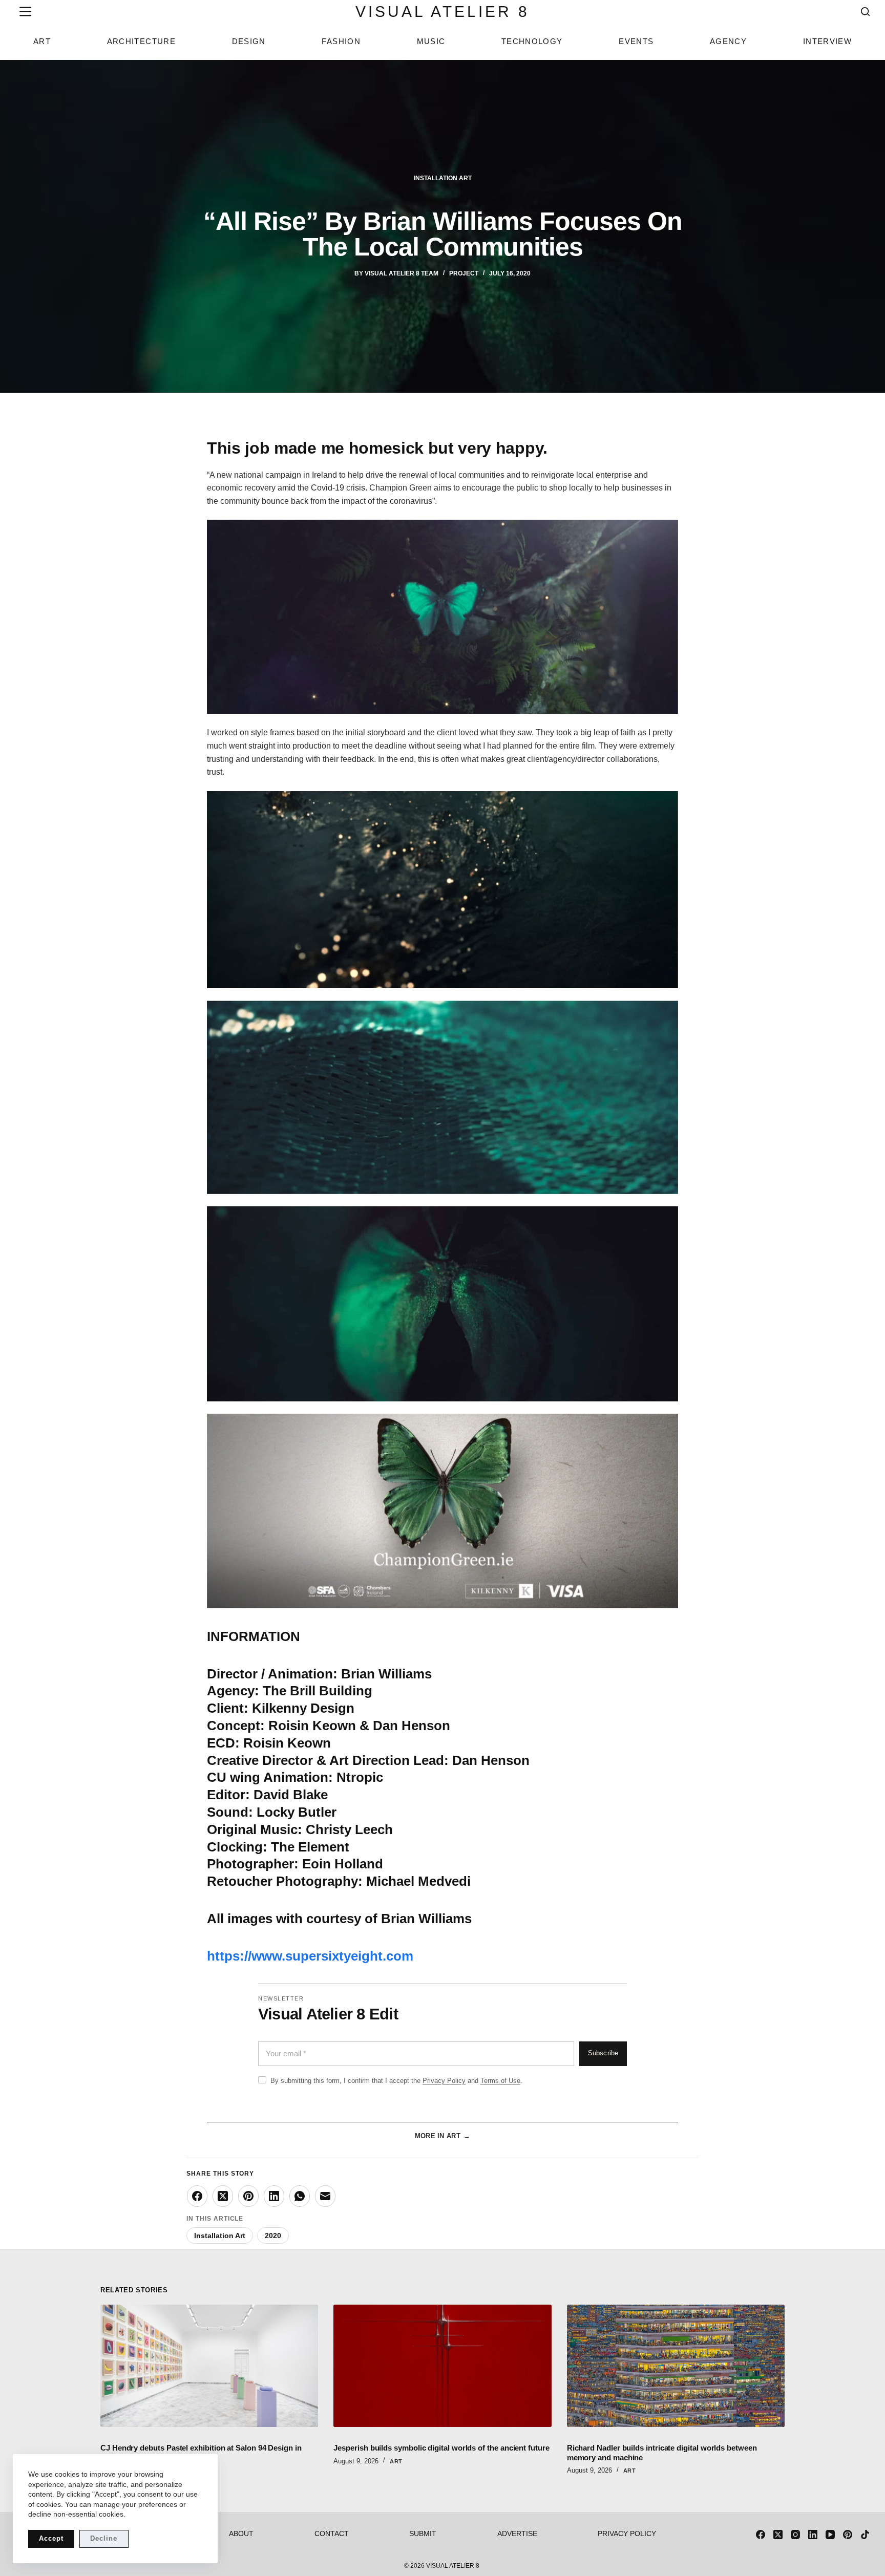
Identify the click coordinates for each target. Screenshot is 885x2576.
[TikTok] (865, 2535)
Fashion (341, 41)
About (241, 2534)
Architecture (141, 41)
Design (249, 41)
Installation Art (443, 178)
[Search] (865, 12)
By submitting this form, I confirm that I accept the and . (396, 2081)
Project (464, 273)
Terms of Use (500, 2081)
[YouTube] (830, 2535)
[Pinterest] (248, 2196)
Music (431, 41)
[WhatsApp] (300, 2196)
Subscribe (603, 2053)
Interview (827, 41)
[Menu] (23, 12)
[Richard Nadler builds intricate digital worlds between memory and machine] (676, 2366)
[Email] (325, 2196)
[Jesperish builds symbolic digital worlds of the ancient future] (442, 2366)
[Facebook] (197, 2196)
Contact (332, 2534)
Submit (423, 2534)
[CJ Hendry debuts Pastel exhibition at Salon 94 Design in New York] (209, 2366)
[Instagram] (795, 2535)
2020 (273, 2236)
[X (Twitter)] (223, 2196)
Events (636, 41)
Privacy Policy (444, 2081)
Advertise (517, 2534)
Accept (51, 2538)
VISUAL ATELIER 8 (442, 12)
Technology (532, 41)
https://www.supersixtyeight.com (310, 1956)
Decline (104, 2538)
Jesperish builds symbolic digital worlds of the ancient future (441, 2448)
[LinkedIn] (274, 2196)
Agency (728, 41)
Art (42, 41)
